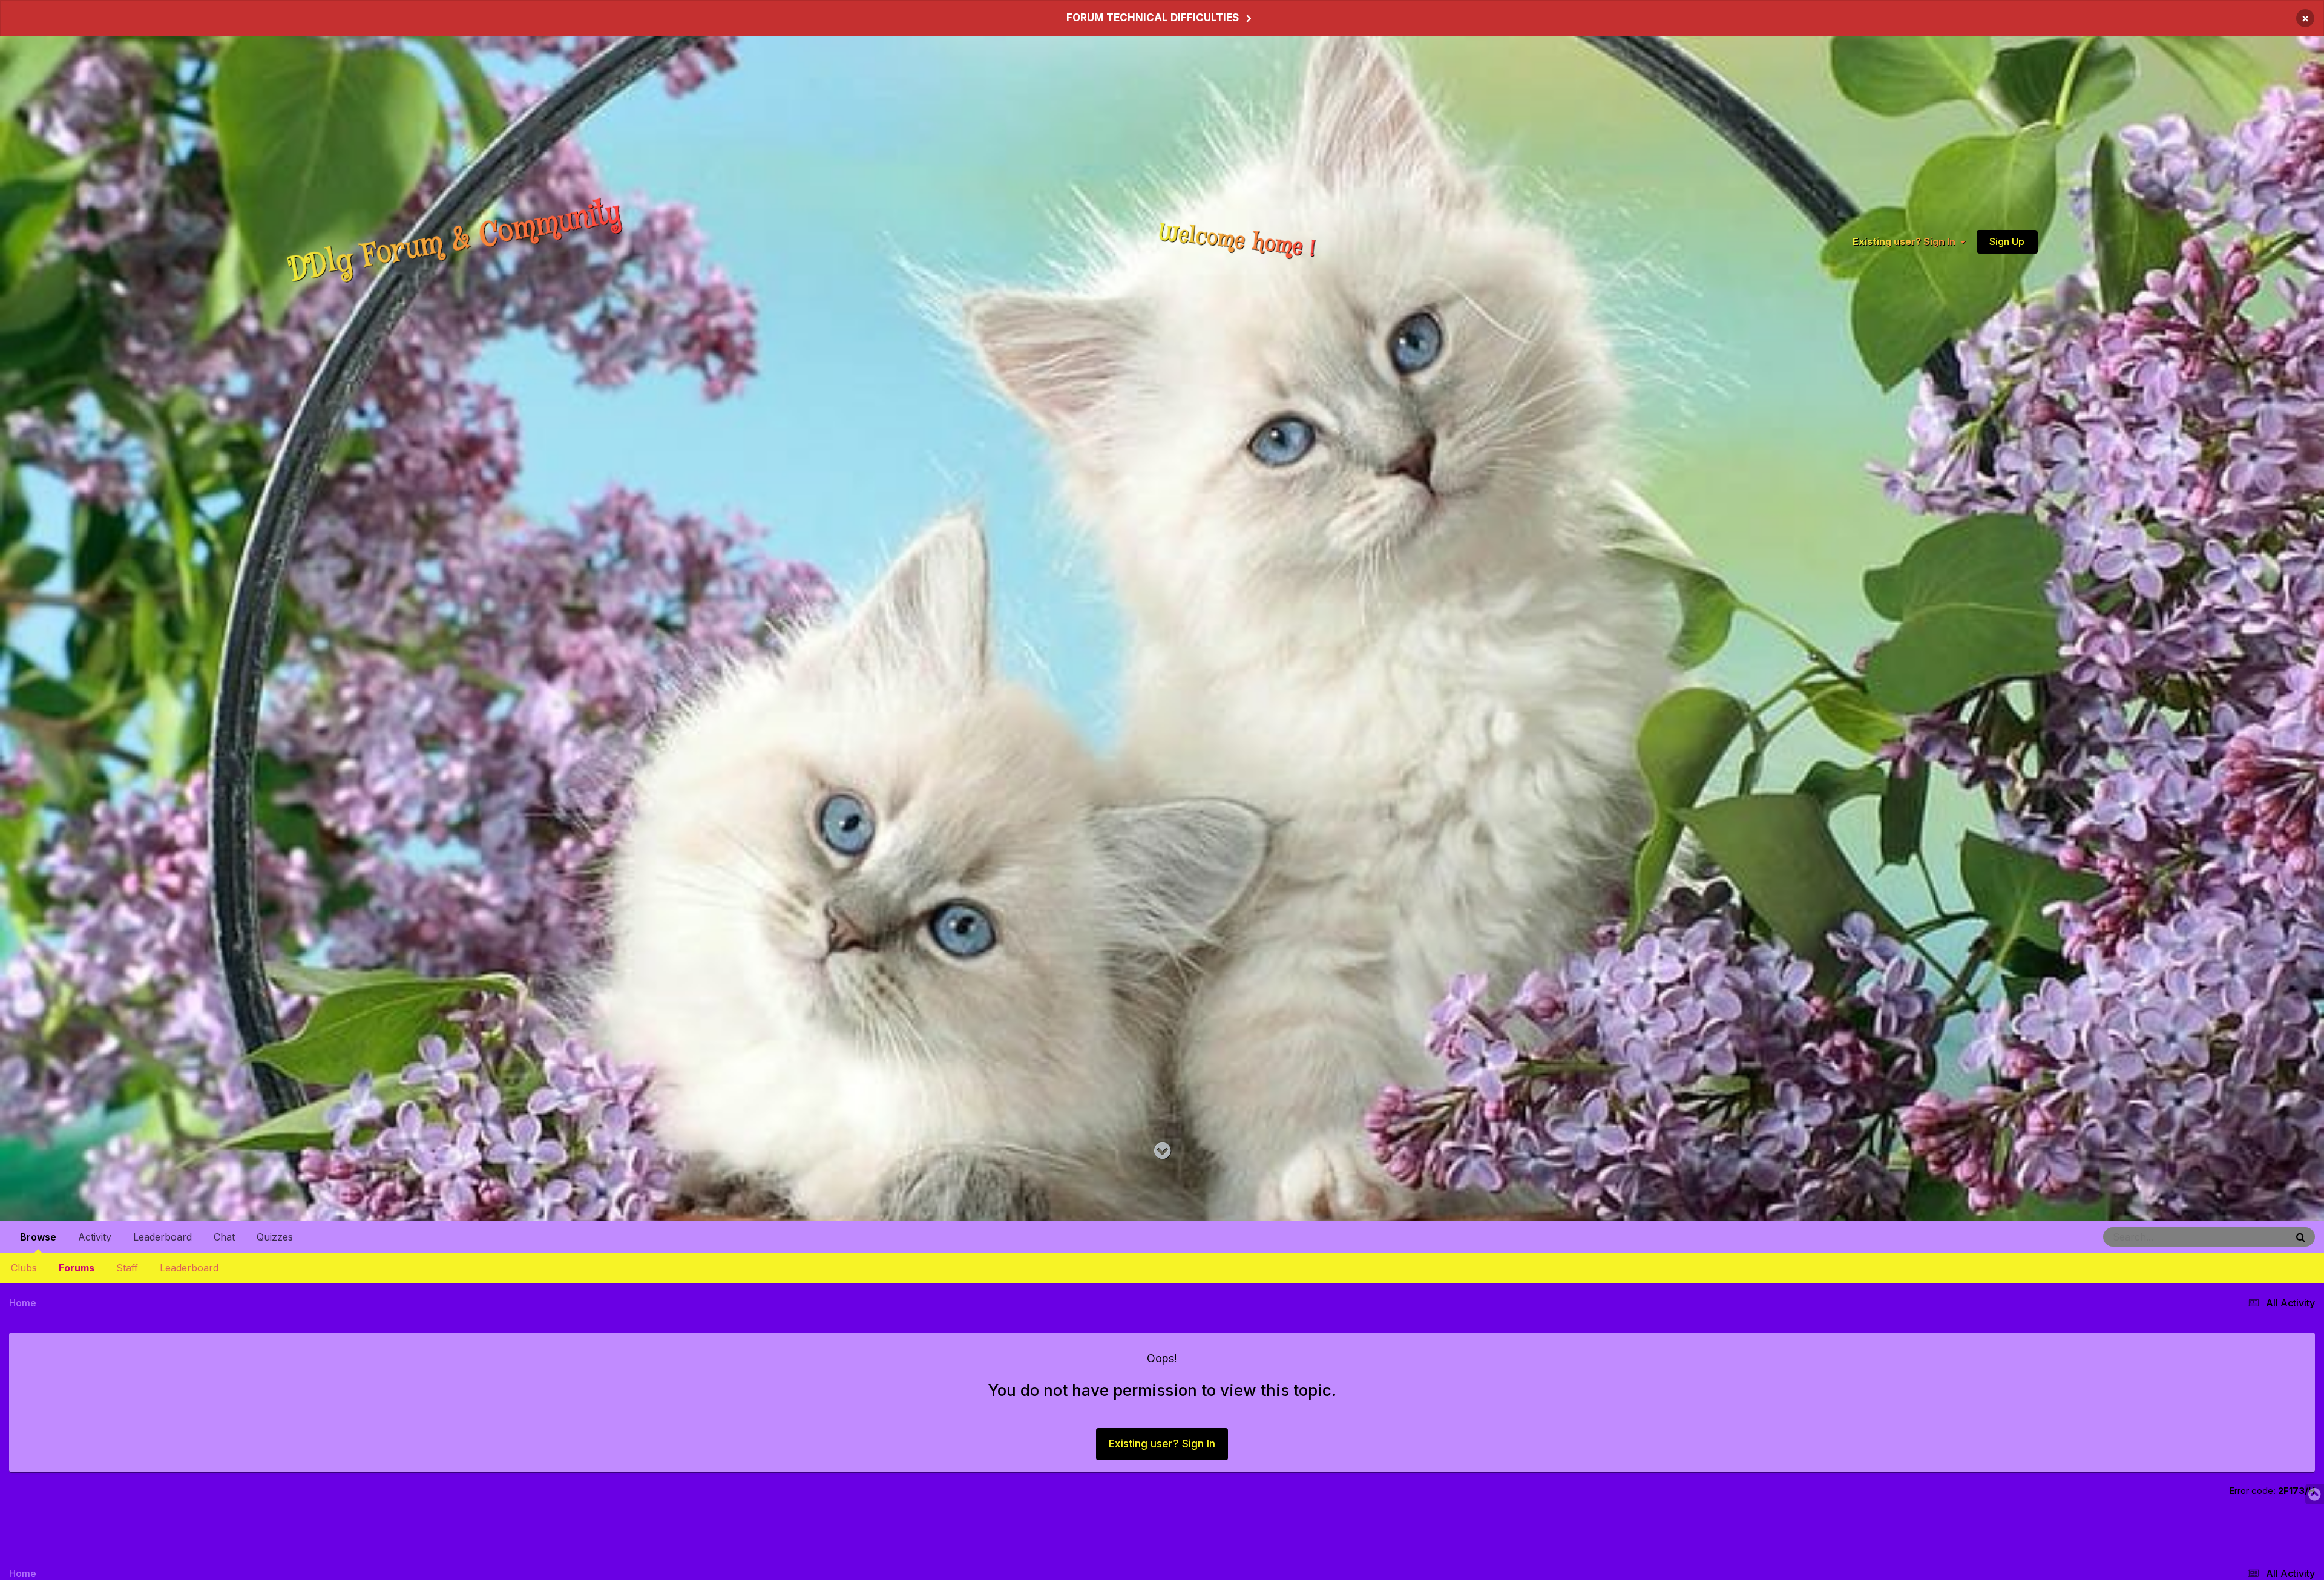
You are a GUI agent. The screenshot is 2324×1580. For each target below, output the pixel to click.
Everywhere (2249, 1237)
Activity (95, 1237)
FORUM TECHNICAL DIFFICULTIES (1153, 18)
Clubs (24, 1268)
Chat (224, 1237)
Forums (77, 1268)
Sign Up (2007, 241)
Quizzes (275, 1237)
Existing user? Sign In (1906, 241)
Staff (127, 1268)
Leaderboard (189, 1268)
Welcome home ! (1238, 241)
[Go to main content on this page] (1162, 1151)
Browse (38, 1237)
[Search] (2301, 1237)
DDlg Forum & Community (455, 241)
